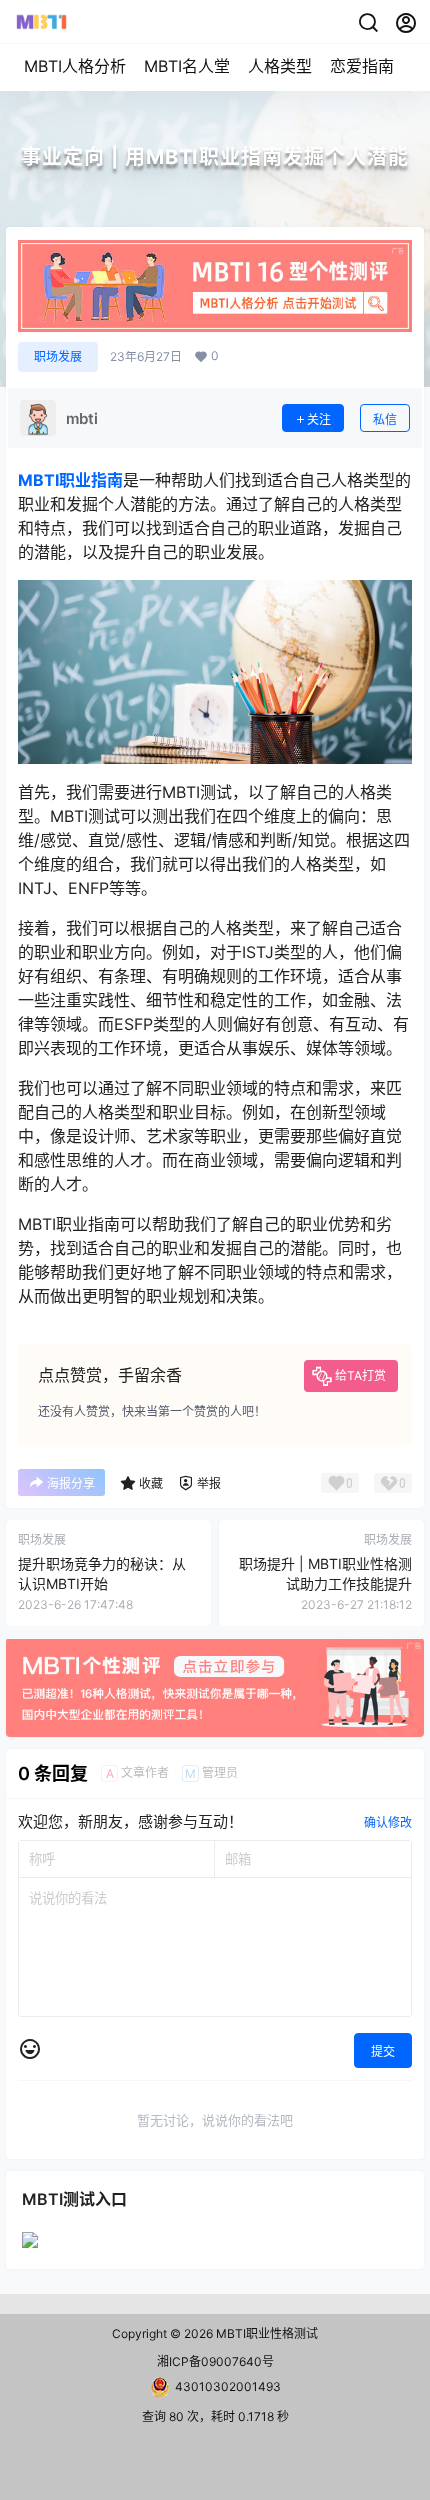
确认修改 (388, 1822)
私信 (385, 419)
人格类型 (280, 66)
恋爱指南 (362, 66)
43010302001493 (228, 2386)
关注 (319, 419)
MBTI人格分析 (75, 66)
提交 (383, 2051)
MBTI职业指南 (70, 480)
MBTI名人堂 (187, 66)
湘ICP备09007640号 (215, 2361)
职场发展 (58, 356)
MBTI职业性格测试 (265, 2333)
